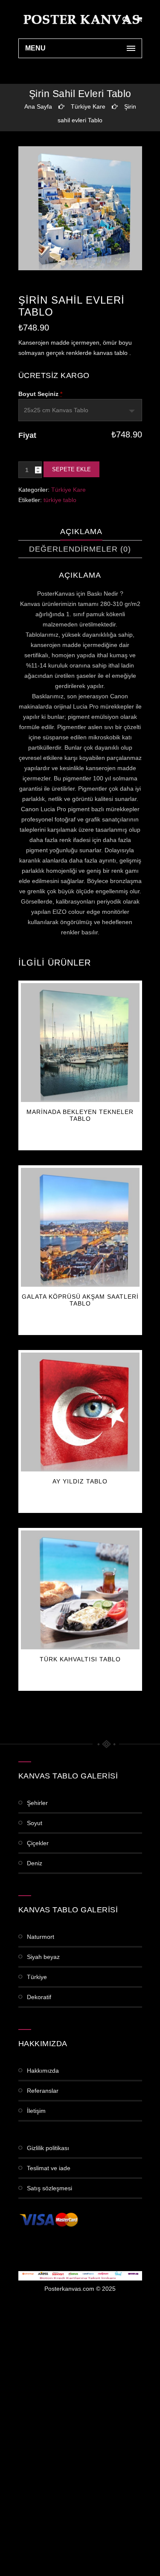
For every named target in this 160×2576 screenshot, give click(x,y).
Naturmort (41, 1937)
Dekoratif (39, 1997)
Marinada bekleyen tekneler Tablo (80, 1115)
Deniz (35, 1863)
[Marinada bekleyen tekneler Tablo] (80, 1043)
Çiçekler (38, 1843)
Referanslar (43, 2091)
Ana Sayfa (38, 106)
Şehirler (37, 1803)
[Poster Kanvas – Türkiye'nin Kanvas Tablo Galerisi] (80, 19)
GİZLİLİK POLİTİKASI (48, 2148)
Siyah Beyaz (43, 1957)
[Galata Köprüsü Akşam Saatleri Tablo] (80, 1227)
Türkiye (37, 1977)
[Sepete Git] (139, 19)
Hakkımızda (43, 2071)
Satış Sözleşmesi (49, 2188)
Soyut (35, 1823)
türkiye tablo (60, 500)
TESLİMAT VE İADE (49, 2168)
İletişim (36, 2111)
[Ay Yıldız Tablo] (80, 1412)
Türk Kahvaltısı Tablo (80, 1659)
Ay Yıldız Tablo (80, 1481)
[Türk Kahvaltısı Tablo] (80, 1590)
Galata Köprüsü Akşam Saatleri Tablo (80, 1300)
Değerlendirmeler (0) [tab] (80, 549)
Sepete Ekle (71, 469)
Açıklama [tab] (81, 532)
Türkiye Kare (88, 106)
